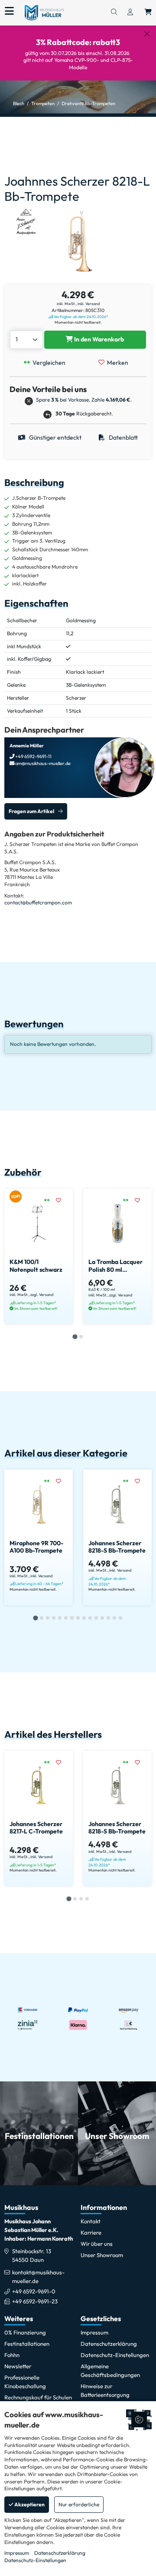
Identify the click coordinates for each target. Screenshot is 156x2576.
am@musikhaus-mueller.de (42, 763)
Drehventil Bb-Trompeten (88, 103)
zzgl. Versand (42, 1294)
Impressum (17, 2553)
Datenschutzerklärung (60, 2553)
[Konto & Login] (130, 13)
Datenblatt (123, 437)
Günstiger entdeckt (55, 437)
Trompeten (43, 103)
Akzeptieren (29, 2504)
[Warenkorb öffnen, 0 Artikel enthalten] (148, 13)
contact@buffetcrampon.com (38, 902)
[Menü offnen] (9, 11)
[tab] (75, 1337)
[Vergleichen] (50, 1200)
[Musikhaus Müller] (44, 12)
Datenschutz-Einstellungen (35, 2560)
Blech (19, 103)
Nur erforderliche (79, 2504)
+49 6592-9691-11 (33, 756)
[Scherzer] (26, 221)
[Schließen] (147, 34)
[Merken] (62, 1200)
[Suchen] (114, 13)
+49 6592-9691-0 (34, 2291)
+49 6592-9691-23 (35, 2301)
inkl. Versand (89, 304)
